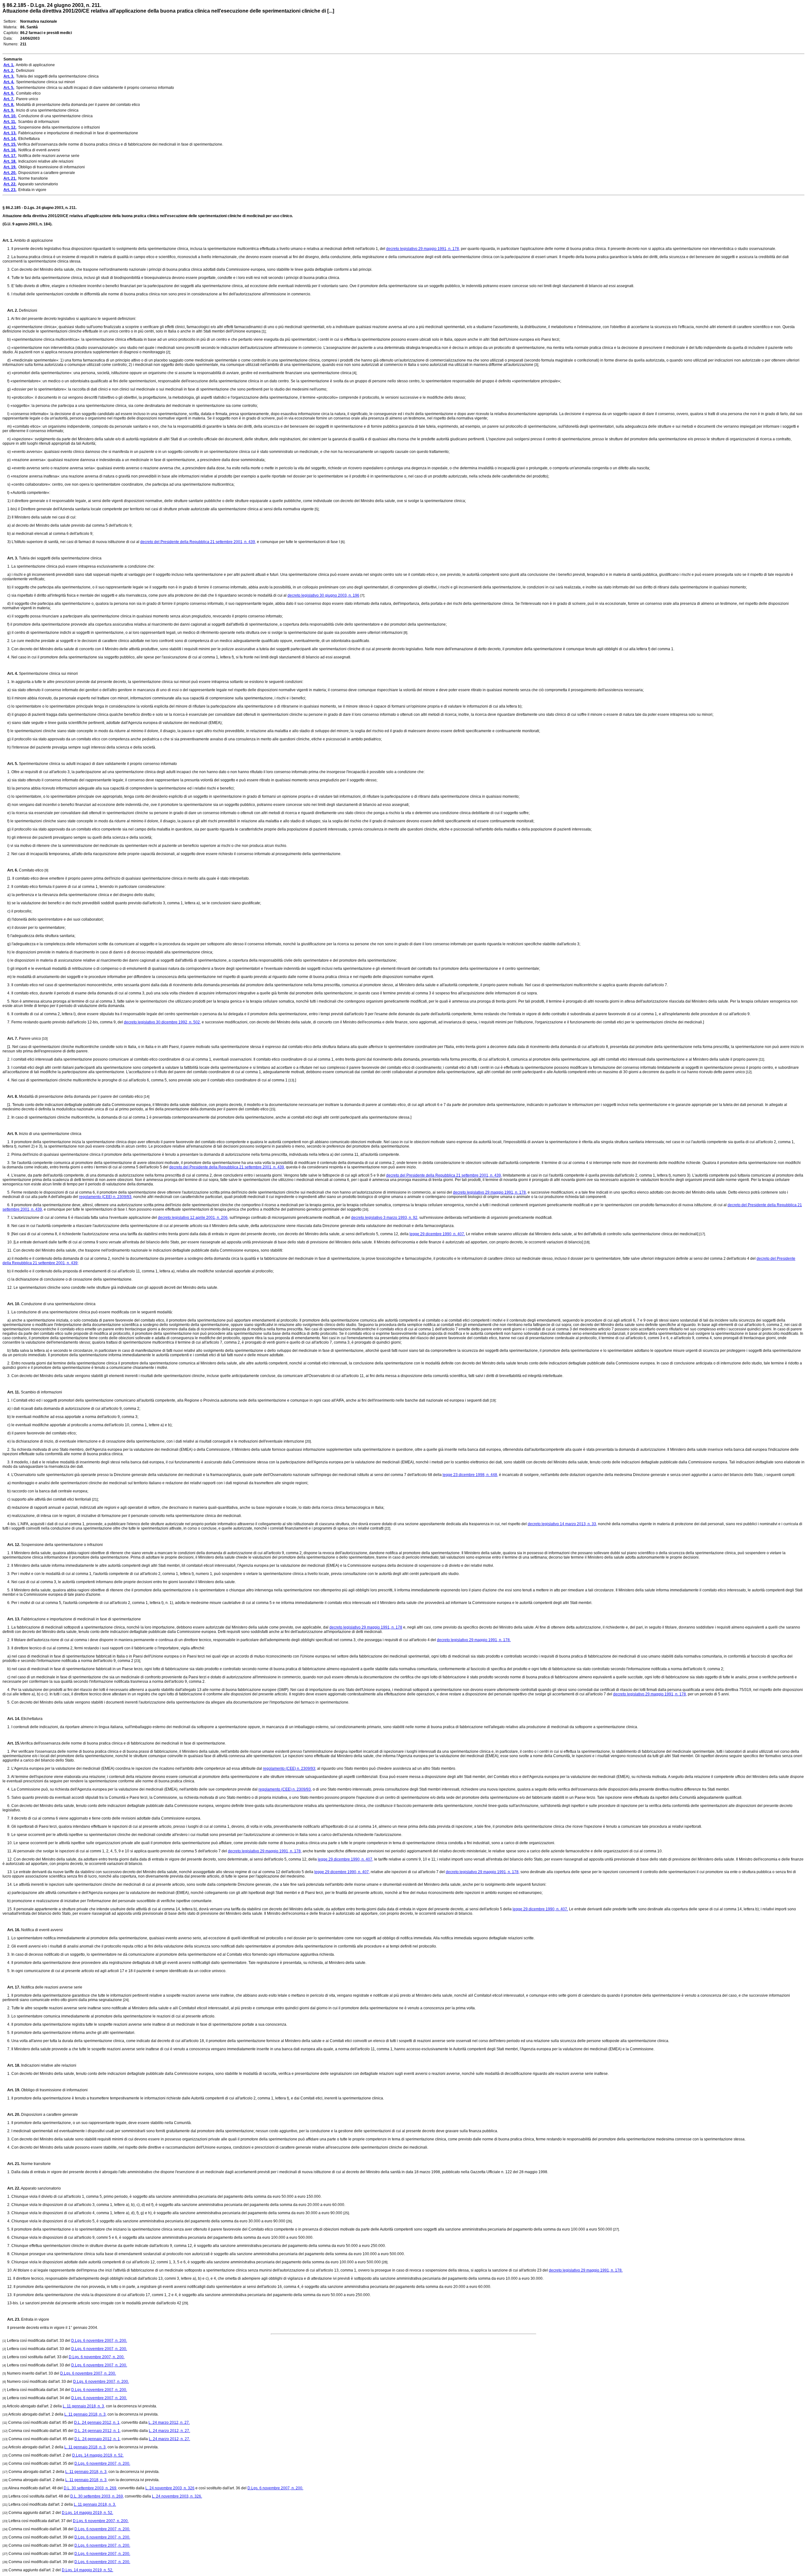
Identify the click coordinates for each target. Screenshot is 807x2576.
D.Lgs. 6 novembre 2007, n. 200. (99, 2341)
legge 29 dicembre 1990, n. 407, (345, 1859)
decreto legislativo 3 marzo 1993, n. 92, (385, 1218)
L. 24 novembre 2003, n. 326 (170, 2488)
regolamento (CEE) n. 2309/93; (290, 1768)
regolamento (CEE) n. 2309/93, (106, 1197)
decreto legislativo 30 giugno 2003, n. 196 (323, 595)
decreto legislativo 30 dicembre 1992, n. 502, (162, 1022)
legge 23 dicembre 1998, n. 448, (470, 1475)
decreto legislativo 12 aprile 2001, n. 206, (193, 1218)
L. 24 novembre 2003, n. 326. (177, 2496)
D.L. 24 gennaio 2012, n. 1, (97, 2423)
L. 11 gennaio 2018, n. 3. (95, 2504)
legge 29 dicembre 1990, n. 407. (437, 1234)
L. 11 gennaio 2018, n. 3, (84, 2406)
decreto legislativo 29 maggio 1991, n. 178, (423, 249)
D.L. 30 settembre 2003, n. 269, (90, 2488)
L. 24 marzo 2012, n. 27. (169, 2423)
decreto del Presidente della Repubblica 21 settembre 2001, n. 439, (198, 542)
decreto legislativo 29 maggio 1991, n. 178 (366, 1627)
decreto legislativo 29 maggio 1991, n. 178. (474, 1640)
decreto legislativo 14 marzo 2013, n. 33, (562, 1524)
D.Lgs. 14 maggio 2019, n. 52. (98, 2455)
